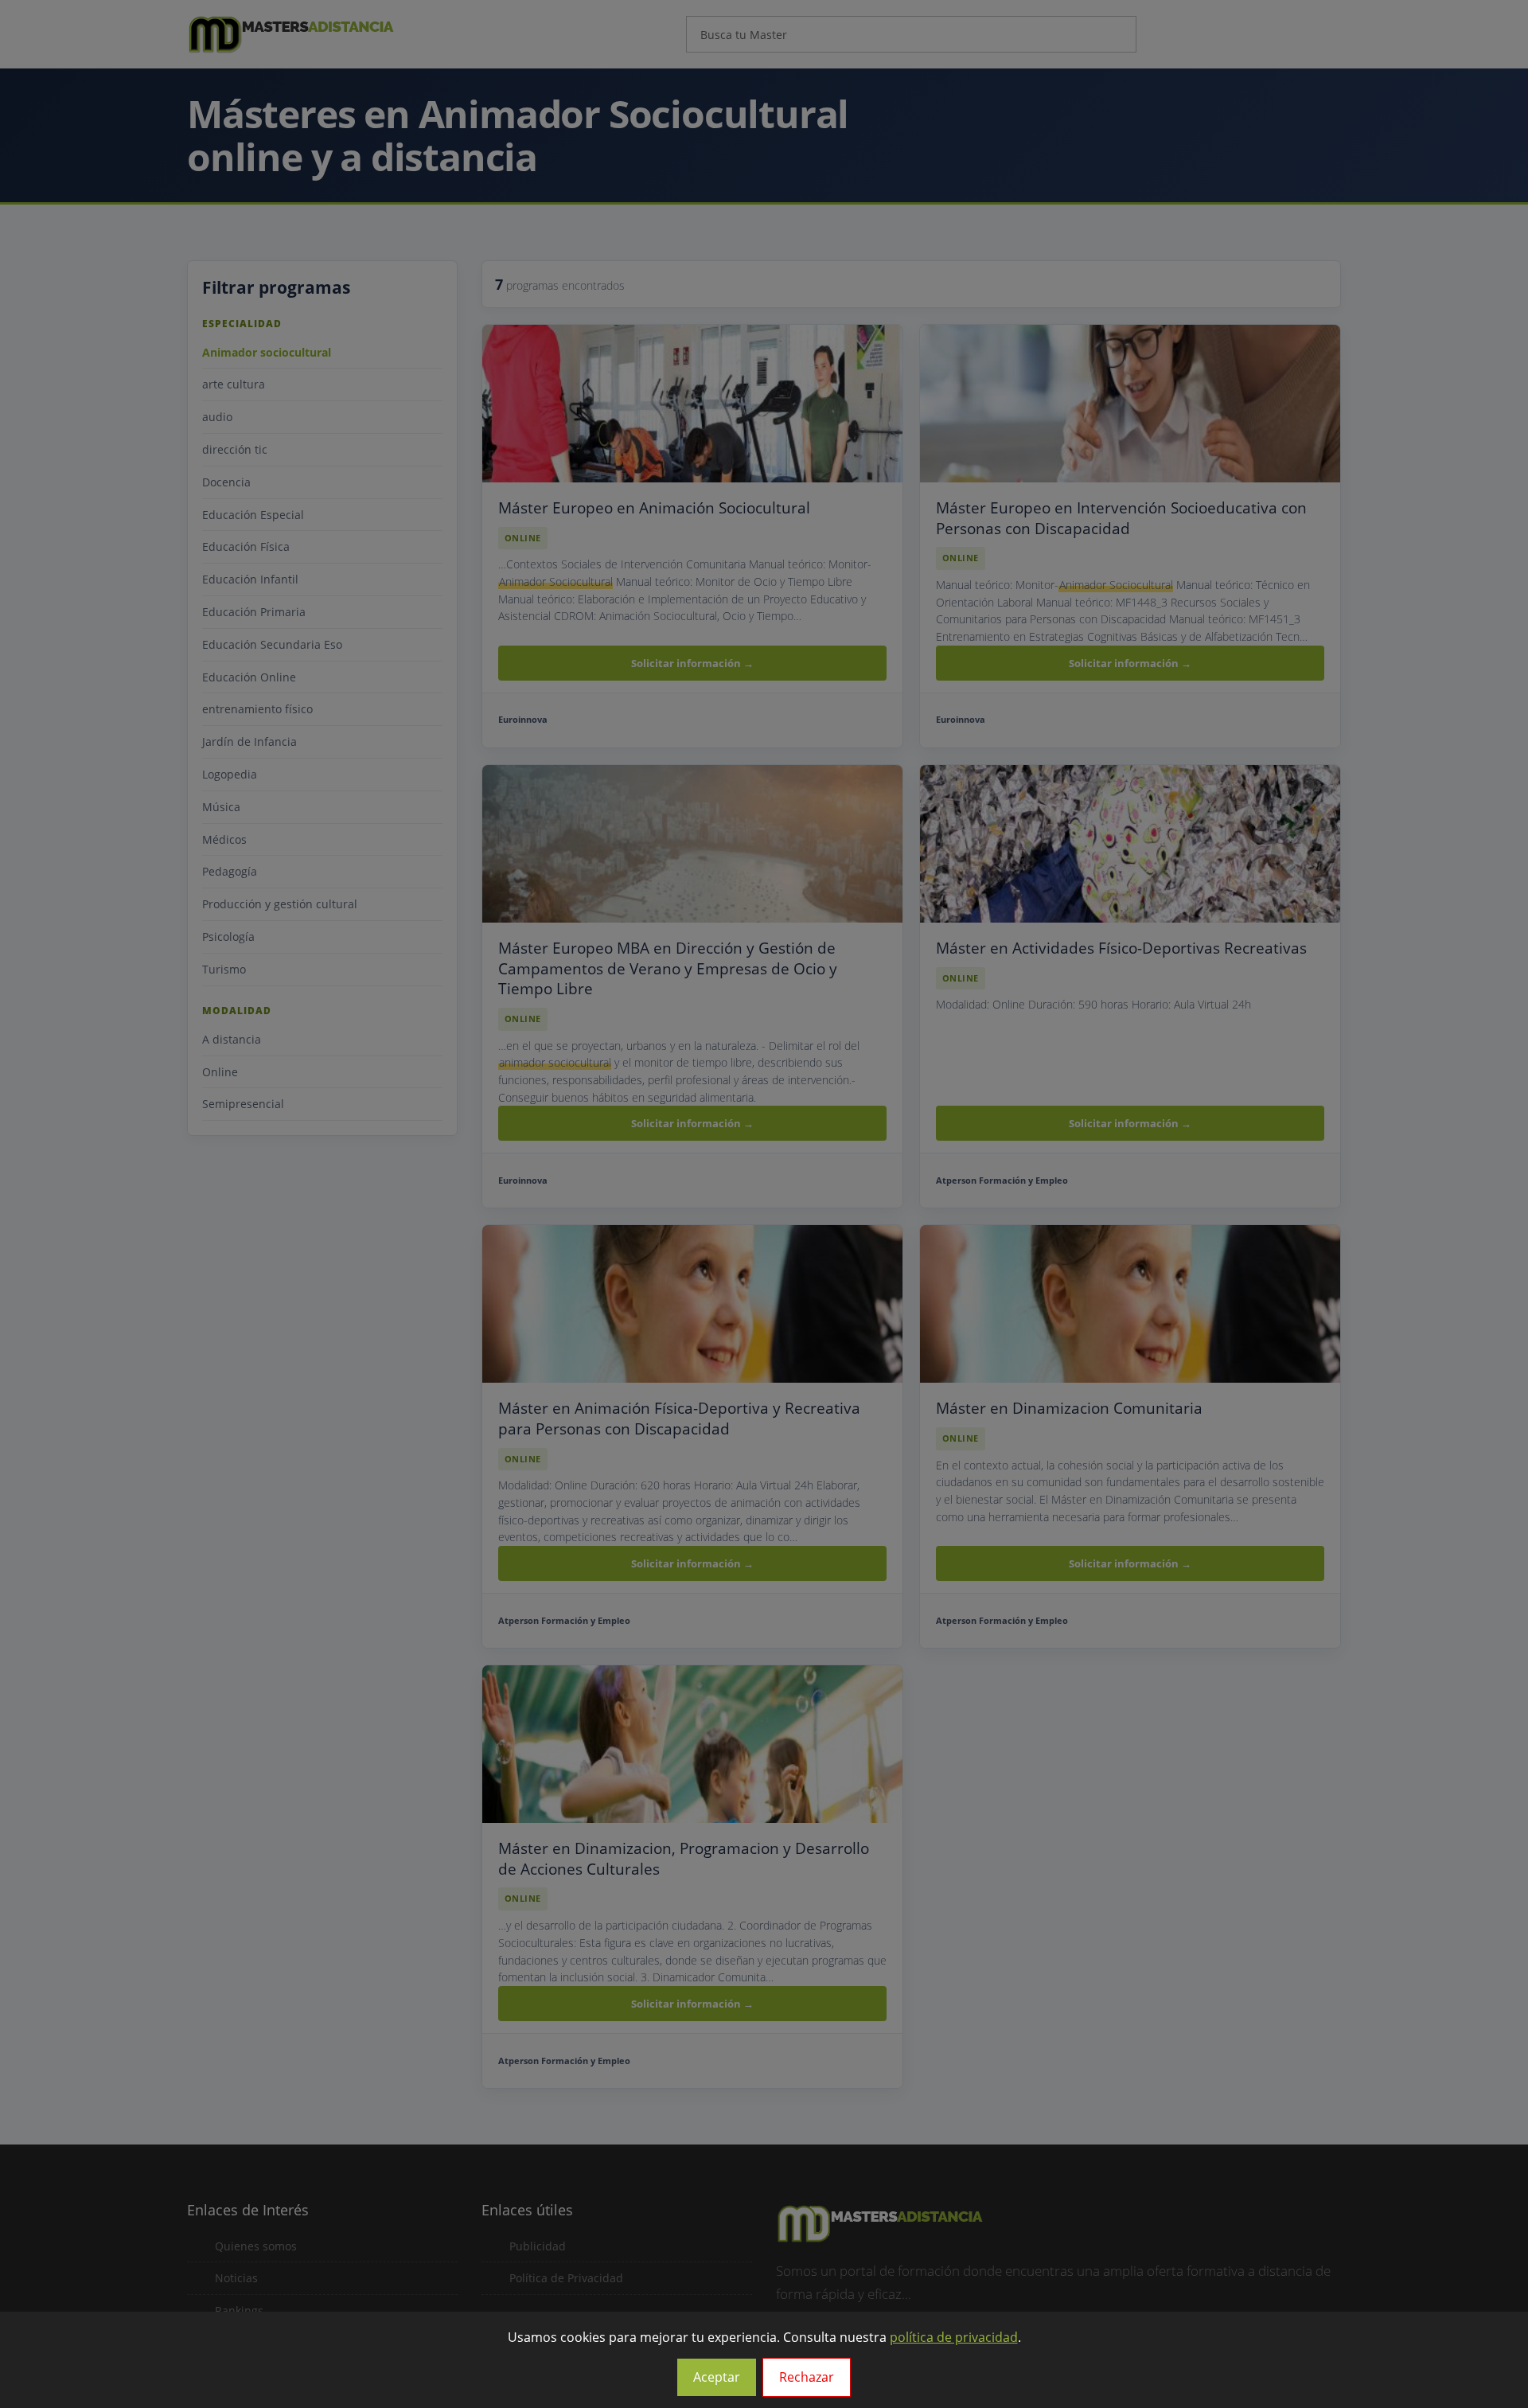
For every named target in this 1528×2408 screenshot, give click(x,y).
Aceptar (717, 2377)
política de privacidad (954, 2337)
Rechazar (807, 2377)
